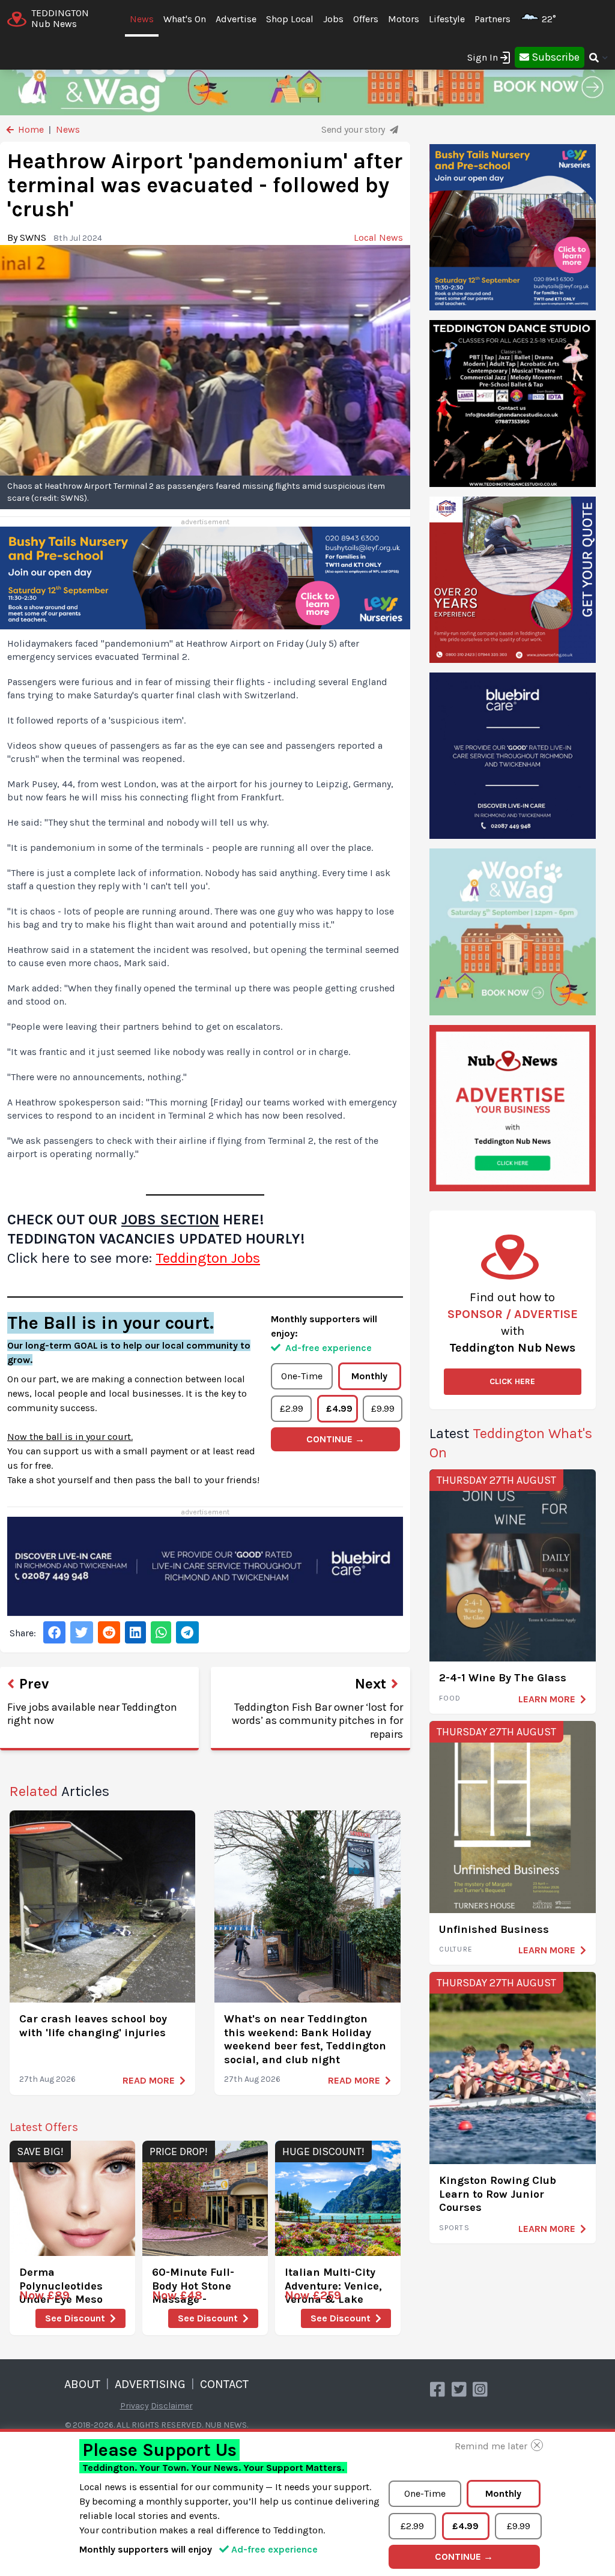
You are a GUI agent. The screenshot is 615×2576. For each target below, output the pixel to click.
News (142, 19)
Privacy (135, 2406)
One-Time (302, 1376)
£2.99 (292, 1408)
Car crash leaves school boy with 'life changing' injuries (93, 2026)
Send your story (354, 129)
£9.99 (383, 1408)
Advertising (150, 2384)
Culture (456, 1949)
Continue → (335, 1439)
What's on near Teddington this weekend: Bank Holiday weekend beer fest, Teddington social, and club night (305, 2039)
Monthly (369, 1376)
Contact (224, 2384)
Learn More (547, 1699)
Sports (454, 2228)
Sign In (483, 57)
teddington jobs (208, 1258)
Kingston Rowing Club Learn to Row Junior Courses (498, 2194)
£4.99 (339, 1408)
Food (450, 1698)
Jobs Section (170, 1220)
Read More (149, 2080)
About (82, 2384)
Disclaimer (172, 2406)
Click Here (512, 1381)
